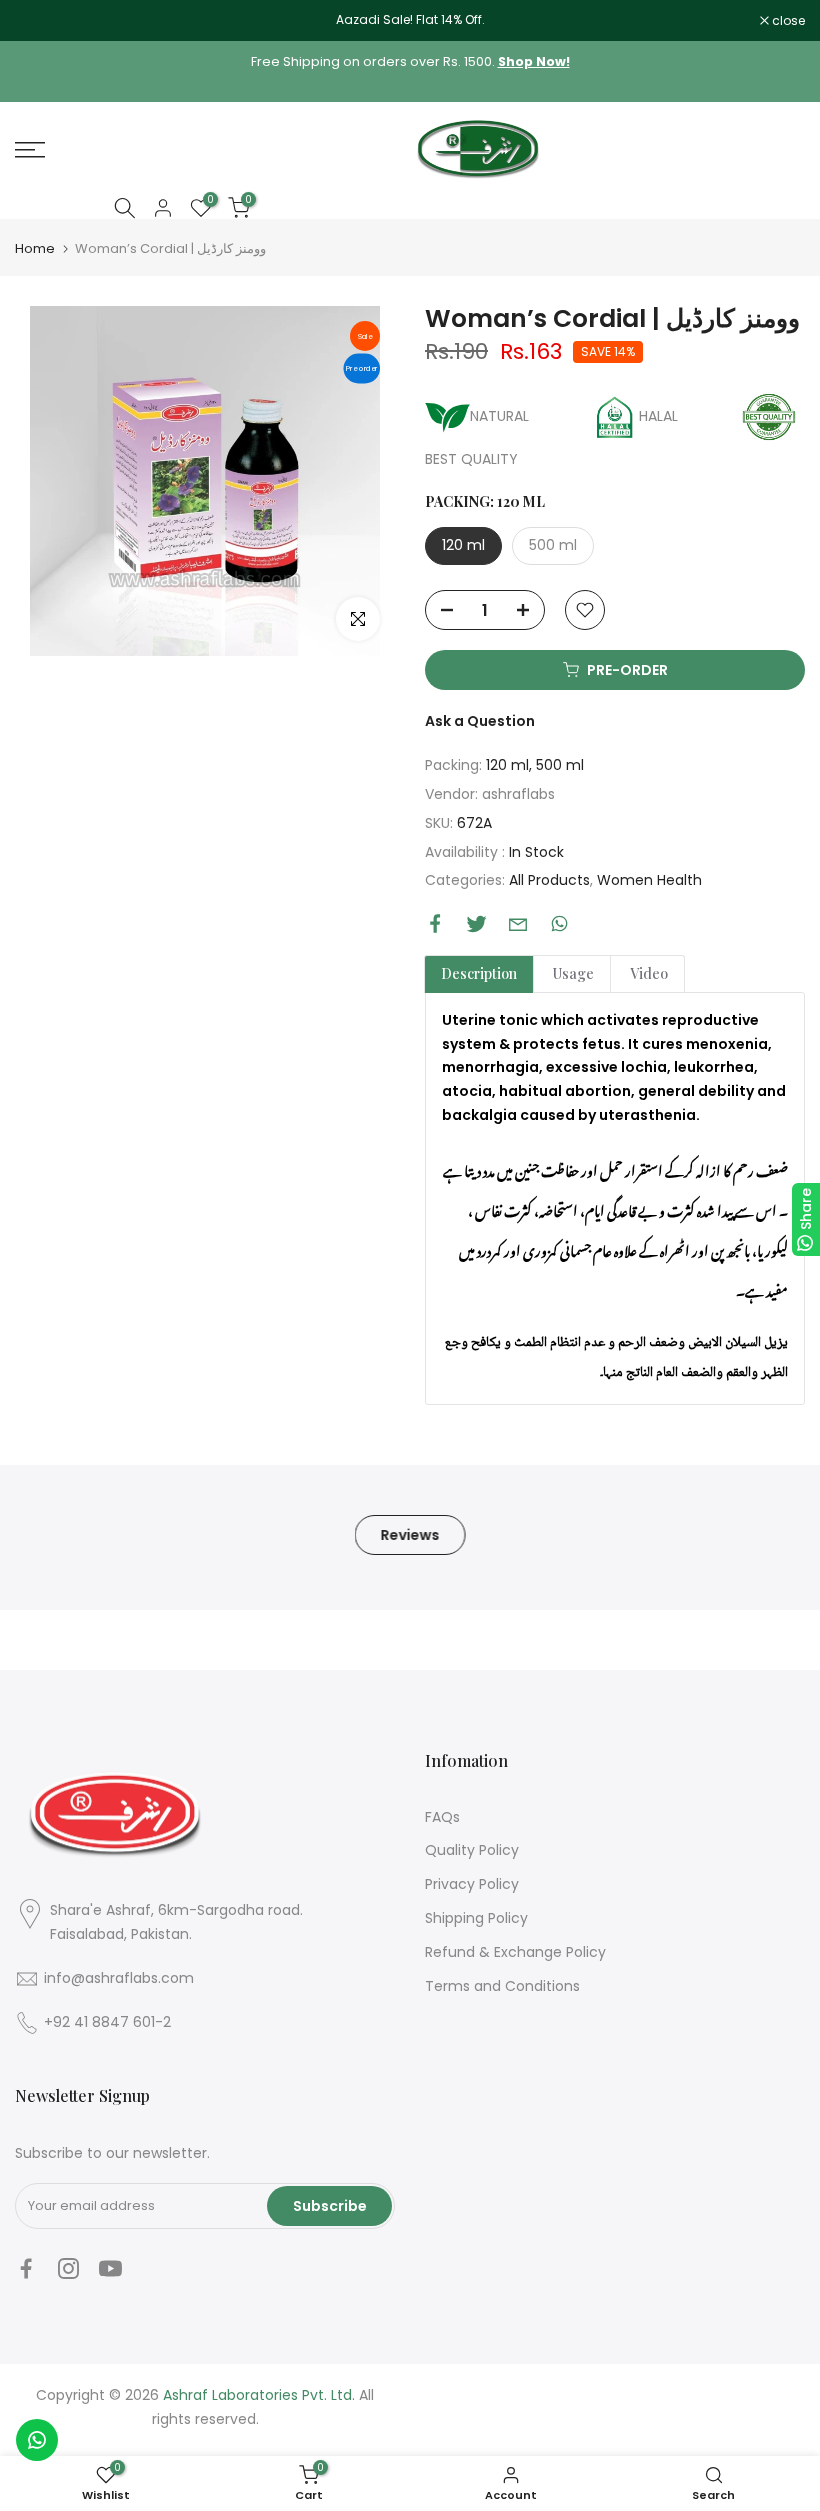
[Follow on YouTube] (110, 2269)
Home (35, 248)
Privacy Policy (472, 1884)
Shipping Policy (476, 1918)
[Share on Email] (518, 924)
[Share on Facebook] (435, 923)
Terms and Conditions (502, 1986)
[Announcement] (410, 20)
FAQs (442, 1817)
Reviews (410, 1534)
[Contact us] (37, 2440)
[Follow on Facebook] (26, 2269)
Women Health (649, 880)
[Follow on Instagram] (68, 2269)
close (42, 21)
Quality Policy (472, 1850)
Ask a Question (480, 721)
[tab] (479, 974)
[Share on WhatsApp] (559, 923)
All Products (549, 880)
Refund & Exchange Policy (515, 1952)
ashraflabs (518, 794)
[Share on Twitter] (476, 923)
